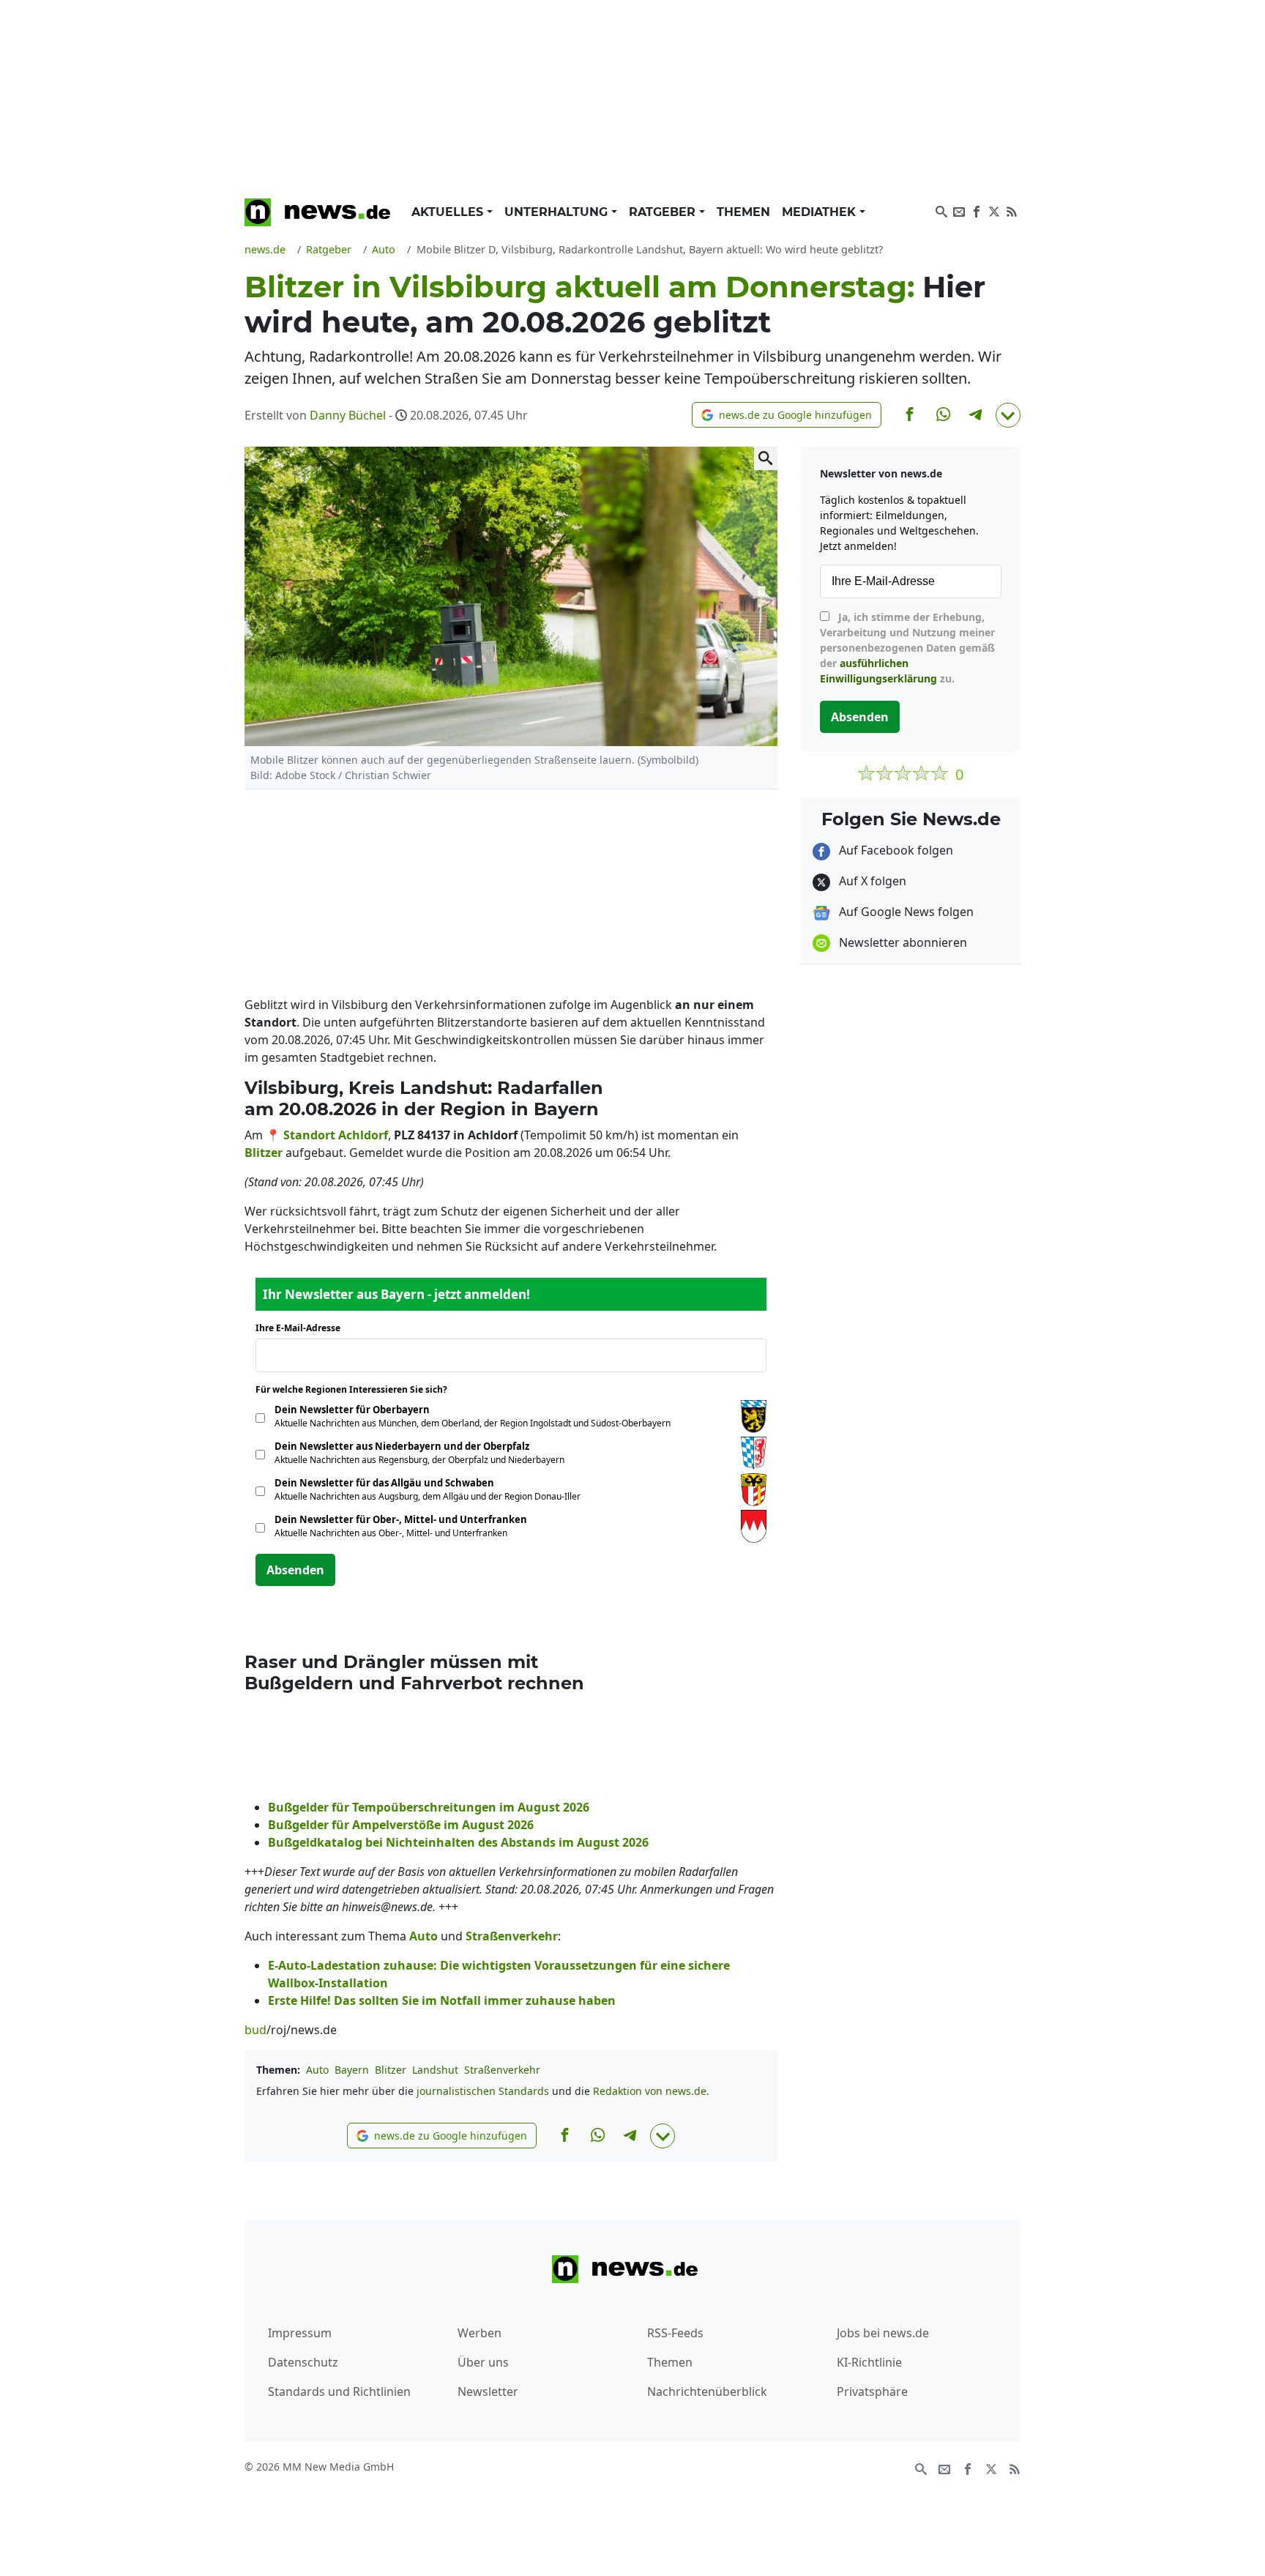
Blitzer (391, 2070)
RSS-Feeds (675, 2333)
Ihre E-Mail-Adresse (302, 1328)
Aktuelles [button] (449, 212)
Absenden (295, 1570)
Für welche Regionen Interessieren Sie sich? (357, 1389)
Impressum (300, 2333)
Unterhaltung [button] (558, 212)
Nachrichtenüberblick (707, 2391)
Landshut (435, 2070)
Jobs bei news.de (883, 2333)
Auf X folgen (871, 881)
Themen (743, 212)
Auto (317, 2070)
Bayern (352, 2070)
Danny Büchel (348, 415)
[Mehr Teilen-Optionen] (1008, 415)
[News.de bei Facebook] (977, 210)
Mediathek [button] (821, 212)
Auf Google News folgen (905, 912)
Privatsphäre (872, 2391)
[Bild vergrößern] (766, 458)
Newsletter (488, 2391)
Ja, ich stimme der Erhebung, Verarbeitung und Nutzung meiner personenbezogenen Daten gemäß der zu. (907, 648)
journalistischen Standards (483, 2091)
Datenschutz (303, 2362)
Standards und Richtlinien (339, 2391)
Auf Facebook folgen (895, 850)
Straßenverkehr (502, 2070)
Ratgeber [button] (664, 212)
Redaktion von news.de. (651, 2091)
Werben (479, 2333)
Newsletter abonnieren (902, 942)
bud (255, 2030)
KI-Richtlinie (869, 2362)
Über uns (483, 2362)
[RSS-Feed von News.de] (1012, 210)
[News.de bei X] (994, 210)
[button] (787, 415)
